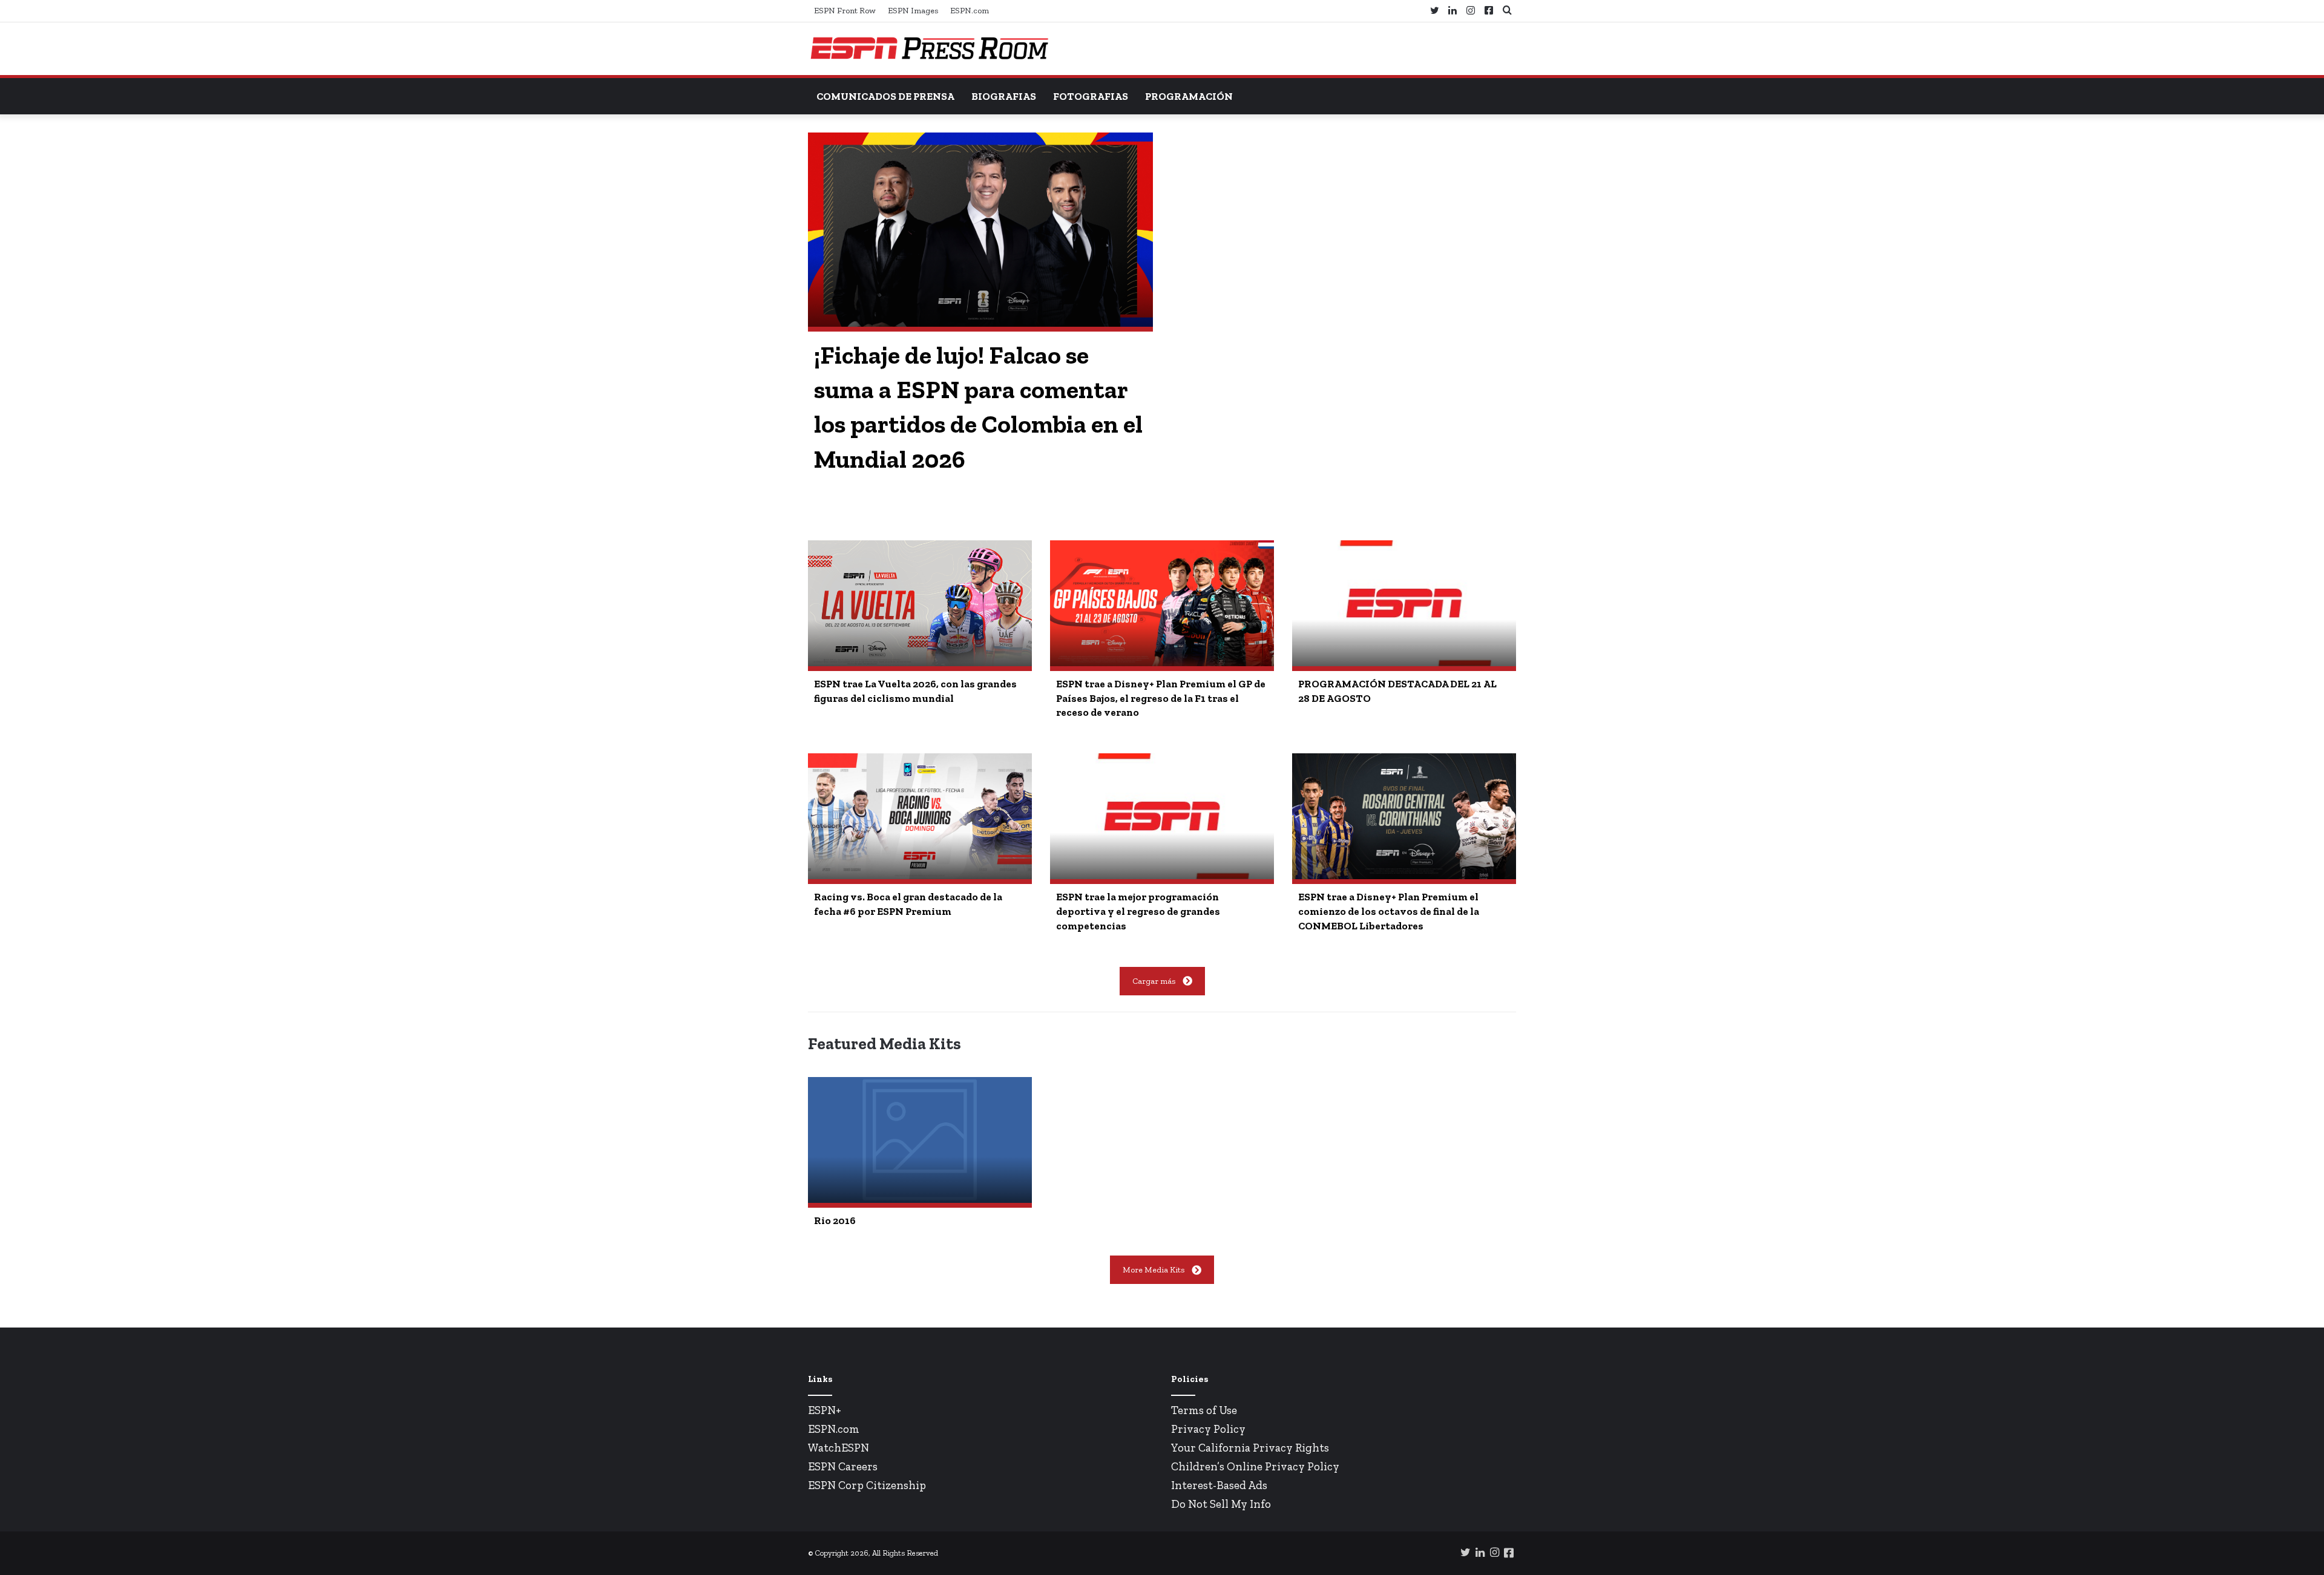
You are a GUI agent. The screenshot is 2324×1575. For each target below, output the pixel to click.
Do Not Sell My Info (1221, 1504)
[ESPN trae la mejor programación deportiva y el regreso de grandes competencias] (1162, 816)
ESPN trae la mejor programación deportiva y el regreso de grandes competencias (1138, 911)
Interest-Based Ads (1219, 1485)
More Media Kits (1154, 1270)
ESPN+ (825, 1410)
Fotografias (1091, 96)
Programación (1189, 96)
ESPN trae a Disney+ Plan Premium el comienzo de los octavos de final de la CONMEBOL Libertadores (1389, 911)
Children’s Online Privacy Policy (1255, 1466)
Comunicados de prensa (885, 96)
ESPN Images (913, 11)
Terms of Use (1204, 1410)
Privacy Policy (1208, 1429)
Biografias (1004, 96)
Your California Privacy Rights (1250, 1448)
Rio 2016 (835, 1220)
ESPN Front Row (845, 11)
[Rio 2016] (920, 1140)
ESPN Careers (843, 1466)
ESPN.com (970, 11)
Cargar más (1154, 981)
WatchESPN (839, 1448)
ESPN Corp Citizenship (867, 1485)
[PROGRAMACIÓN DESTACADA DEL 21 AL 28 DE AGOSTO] (1404, 603)
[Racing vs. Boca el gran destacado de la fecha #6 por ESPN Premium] (920, 816)
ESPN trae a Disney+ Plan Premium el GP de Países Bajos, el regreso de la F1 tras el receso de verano (1161, 698)
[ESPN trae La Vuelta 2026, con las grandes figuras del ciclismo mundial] (920, 603)
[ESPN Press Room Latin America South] (929, 49)
